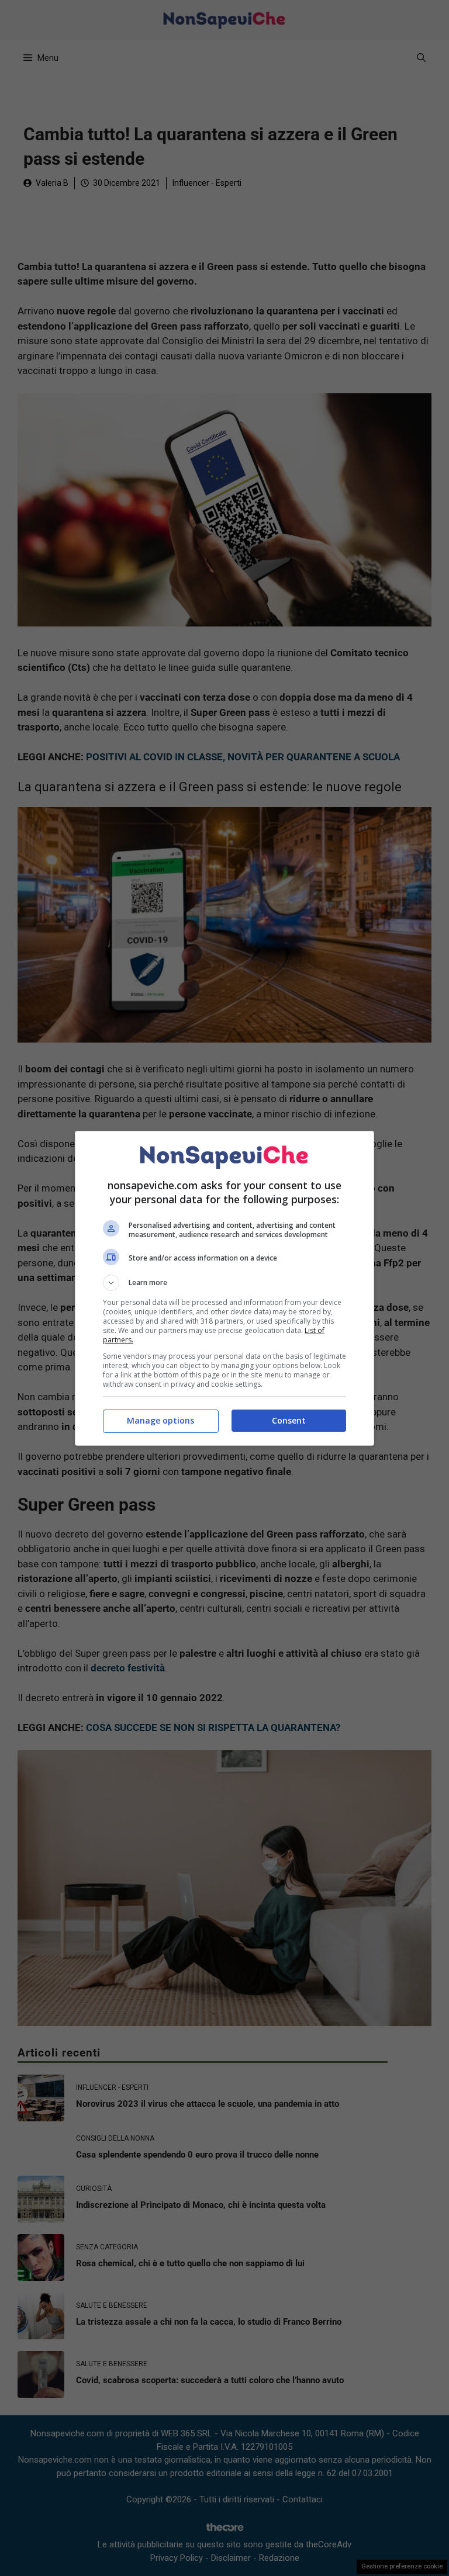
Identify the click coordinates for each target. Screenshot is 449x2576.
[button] (224, 1283)
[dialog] (224, 1288)
